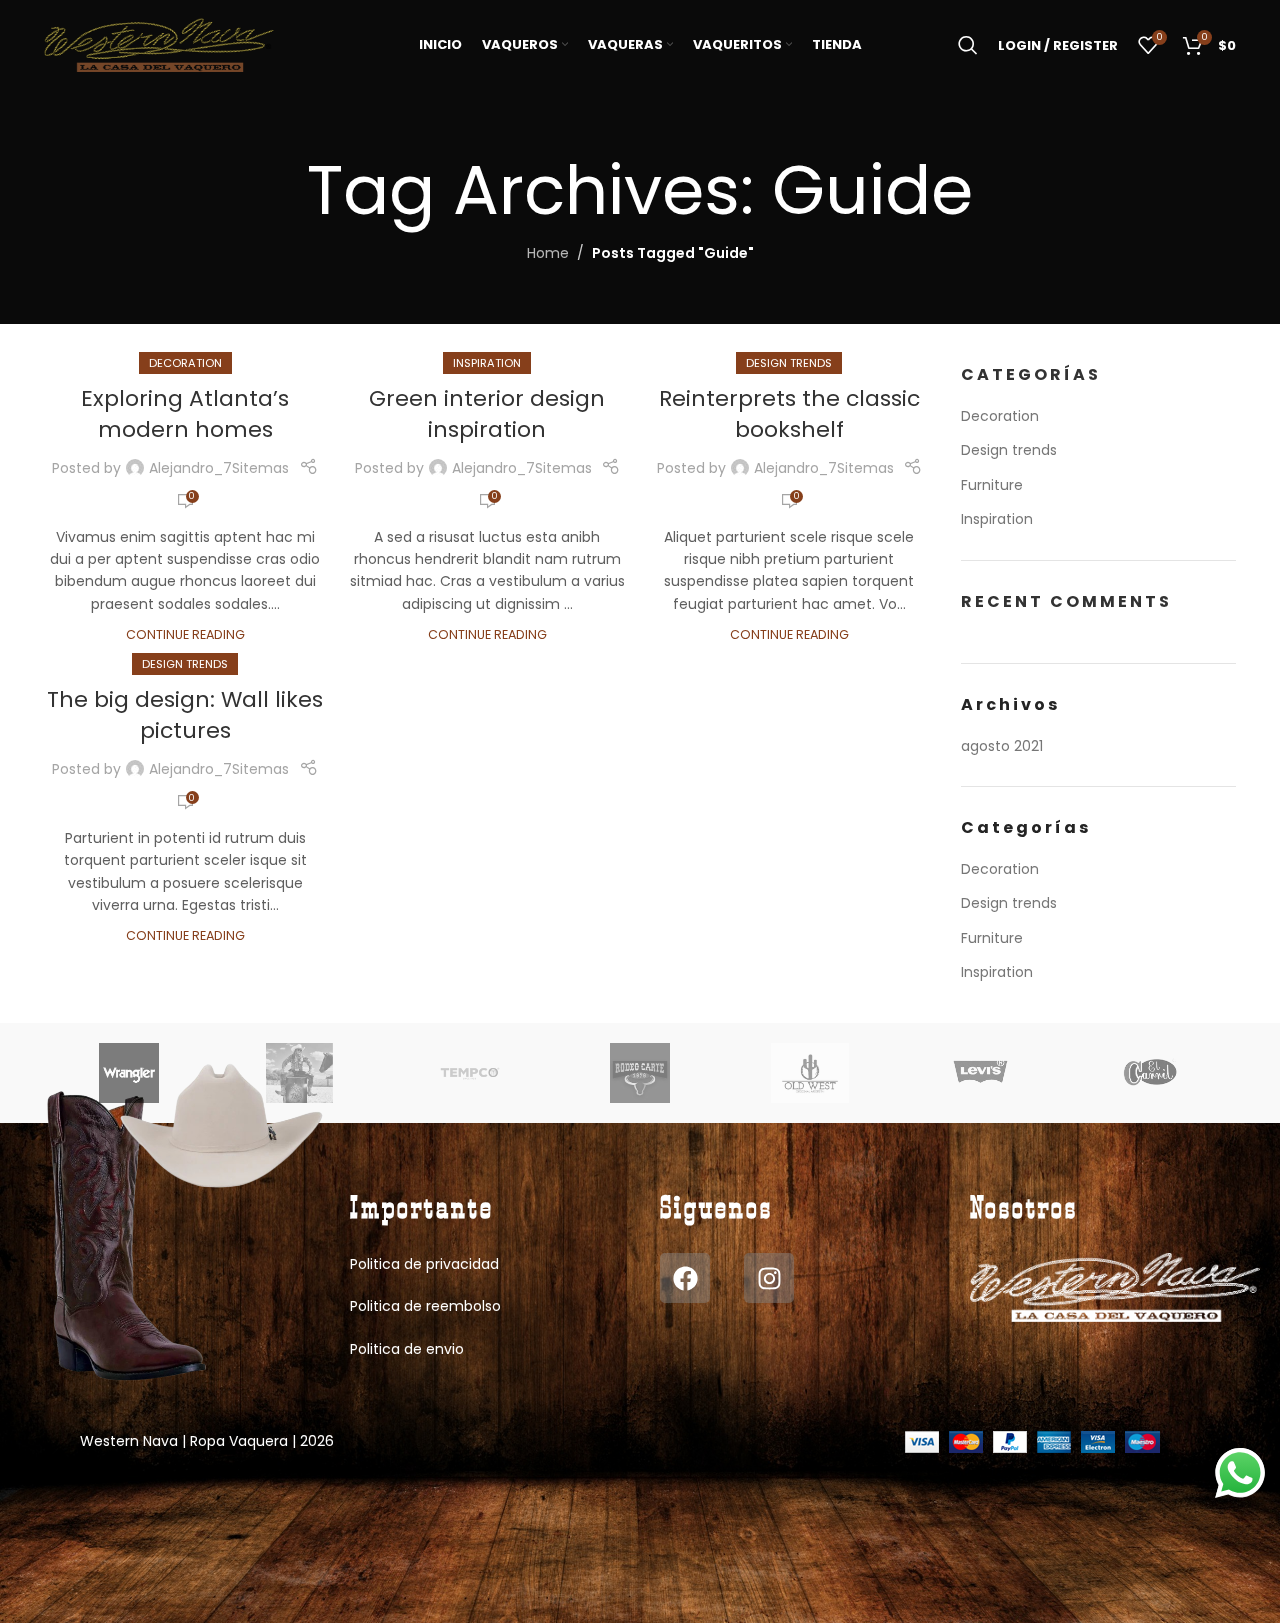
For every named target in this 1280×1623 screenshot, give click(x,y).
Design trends (789, 363)
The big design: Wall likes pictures (185, 715)
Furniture (992, 485)
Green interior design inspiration (487, 414)
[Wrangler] (129, 1073)
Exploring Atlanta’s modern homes (185, 414)
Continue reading (185, 634)
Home (548, 253)
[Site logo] (159, 44)
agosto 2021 (1002, 746)
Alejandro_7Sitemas (219, 468)
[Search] (968, 45)
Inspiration (487, 363)
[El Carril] (1151, 1073)
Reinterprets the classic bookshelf (789, 414)
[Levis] (980, 1073)
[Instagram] (769, 1278)
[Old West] (810, 1073)
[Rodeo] (640, 1073)
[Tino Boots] (299, 1073)
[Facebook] (685, 1278)
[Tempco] (470, 1073)
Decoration (185, 363)
